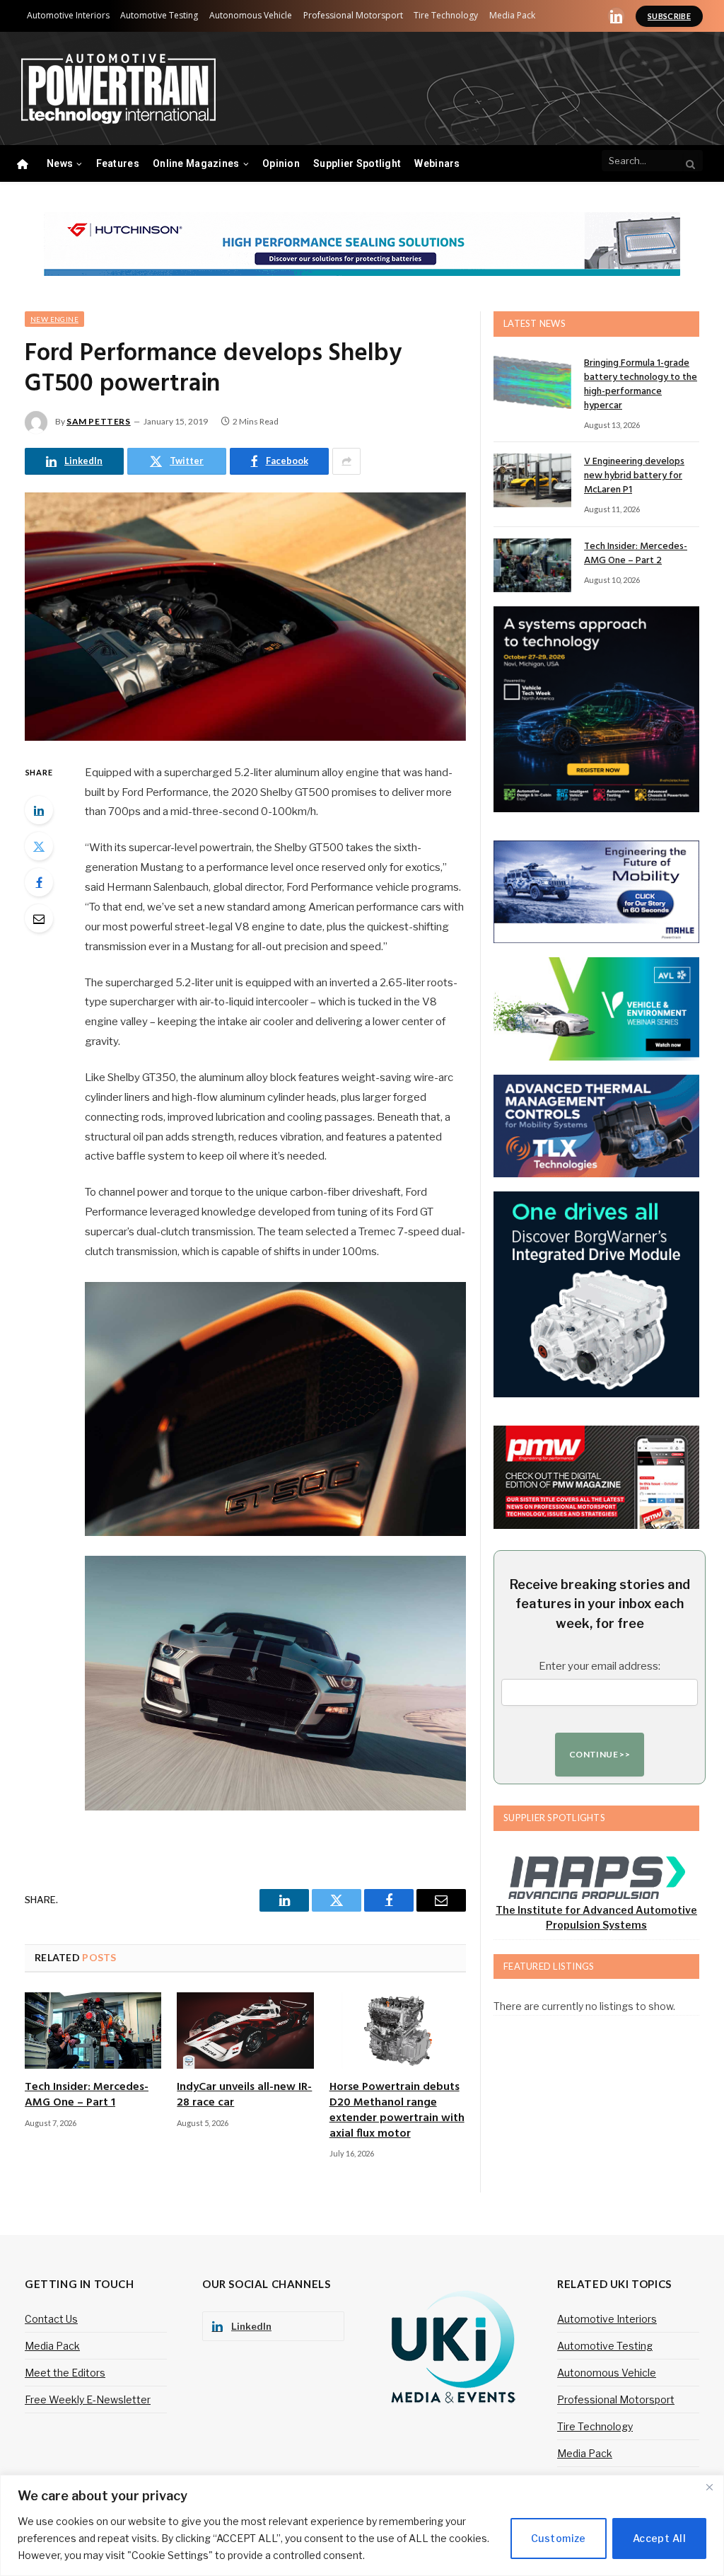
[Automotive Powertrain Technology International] (118, 89)
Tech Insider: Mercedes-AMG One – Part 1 (87, 2096)
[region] (362, 2525)
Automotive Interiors (68, 15)
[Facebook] (39, 882)
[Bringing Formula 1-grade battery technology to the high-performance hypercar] (532, 382)
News (60, 163)
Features (118, 163)
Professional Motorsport (353, 15)
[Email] (39, 918)
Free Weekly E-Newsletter (88, 2399)
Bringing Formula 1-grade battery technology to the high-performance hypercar (641, 385)
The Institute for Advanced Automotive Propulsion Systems (596, 1917)
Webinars (437, 163)
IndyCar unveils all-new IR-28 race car (244, 2096)
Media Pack (512, 15)
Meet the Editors (65, 2373)
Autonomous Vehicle (251, 15)
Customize (559, 2538)
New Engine (54, 319)
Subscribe (669, 16)
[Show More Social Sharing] (346, 461)
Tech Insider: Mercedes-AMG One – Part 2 (636, 554)
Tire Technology (446, 15)
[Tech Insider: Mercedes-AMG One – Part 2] (532, 565)
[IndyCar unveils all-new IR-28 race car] (245, 2031)
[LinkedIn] (39, 810)
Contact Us (51, 2319)
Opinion (281, 163)
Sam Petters (99, 421)
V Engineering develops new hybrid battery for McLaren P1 (634, 476)
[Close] (709, 2487)
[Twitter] (39, 846)
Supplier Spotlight (357, 163)
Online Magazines (196, 163)
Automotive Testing (159, 15)
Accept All (659, 2538)
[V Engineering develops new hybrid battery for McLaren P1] (532, 480)
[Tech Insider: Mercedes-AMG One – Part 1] (93, 2031)
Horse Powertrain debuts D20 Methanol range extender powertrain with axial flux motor (397, 2111)
